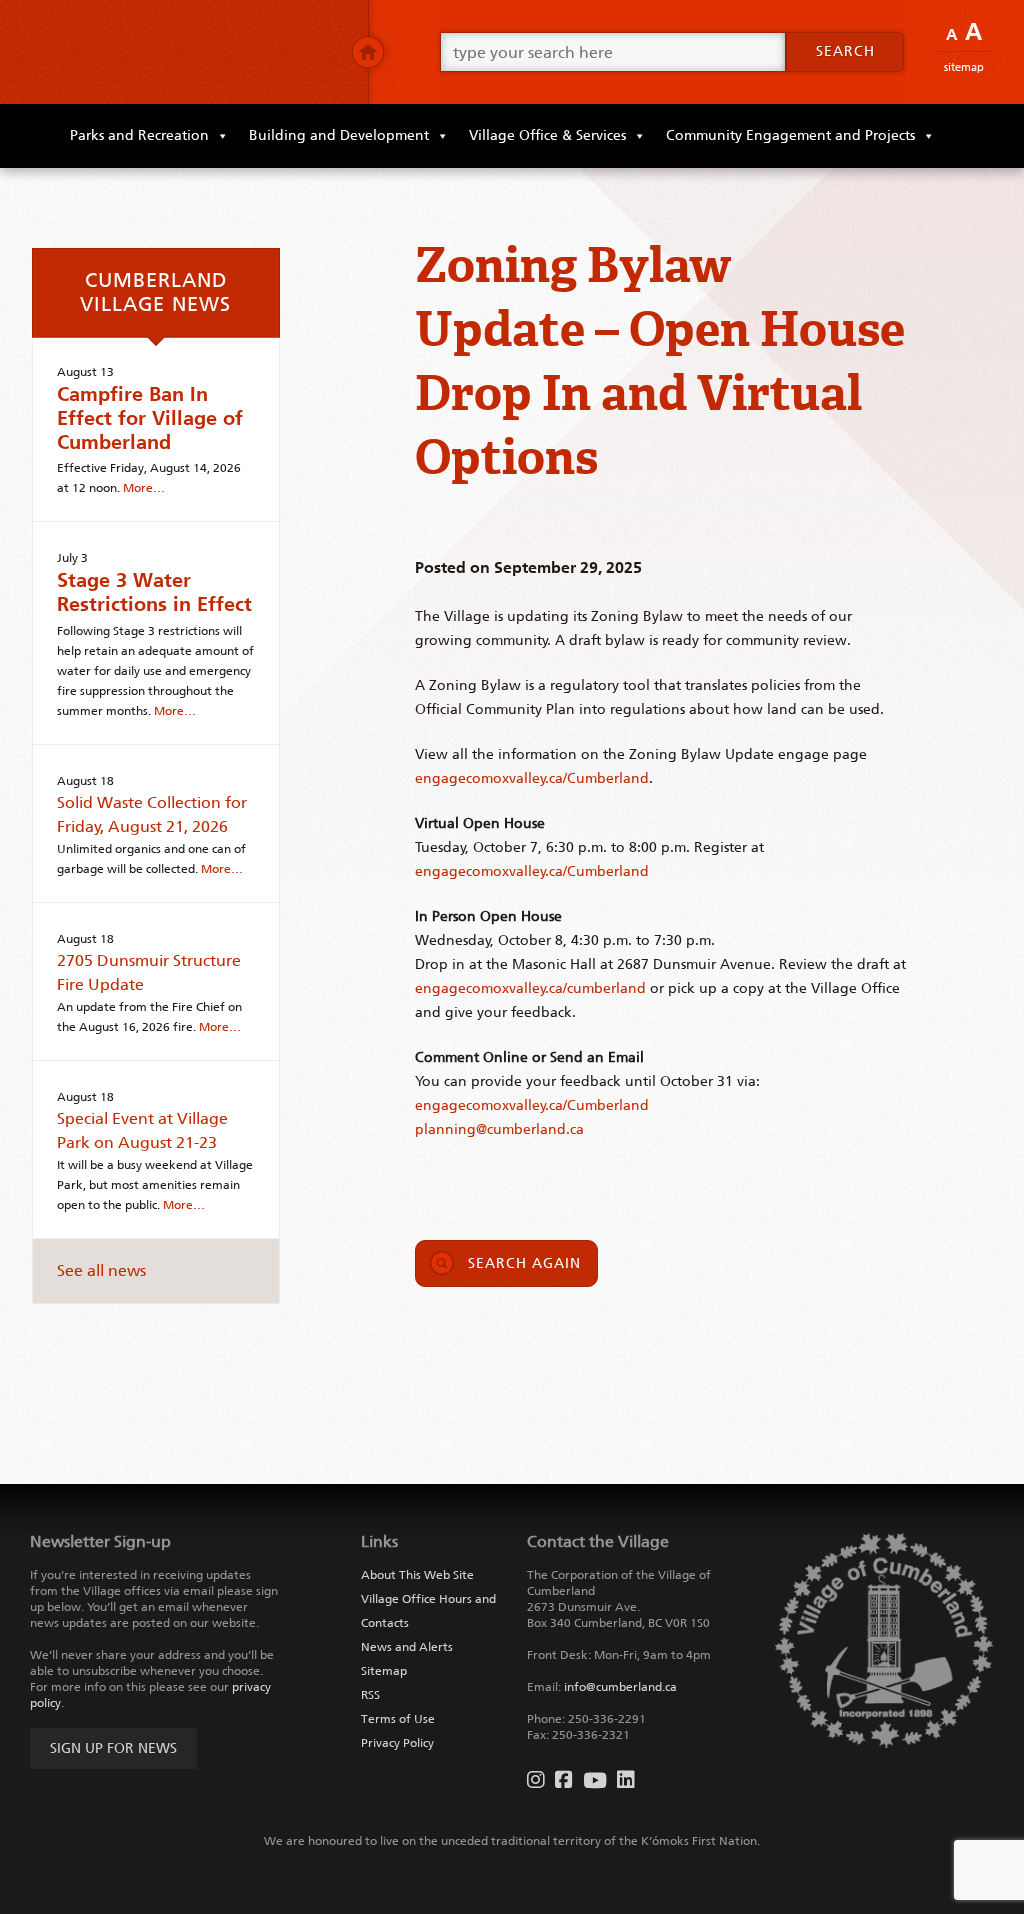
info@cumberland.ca (620, 1687)
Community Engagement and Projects (790, 135)
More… (144, 488)
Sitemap (964, 67)
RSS (370, 1695)
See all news (101, 1270)
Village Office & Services (547, 135)
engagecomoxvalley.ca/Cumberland (532, 778)
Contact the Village (598, 1541)
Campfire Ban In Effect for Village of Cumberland (150, 418)
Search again (524, 1263)
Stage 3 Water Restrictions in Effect (154, 592)
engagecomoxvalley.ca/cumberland (530, 988)
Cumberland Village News (155, 292)
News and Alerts (407, 1647)
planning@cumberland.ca (499, 1129)
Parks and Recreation (139, 135)
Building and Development (339, 135)
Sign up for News (113, 1748)
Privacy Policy (397, 1743)
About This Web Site (417, 1575)
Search (845, 51)
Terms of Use (398, 1719)
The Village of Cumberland (184, 52)
